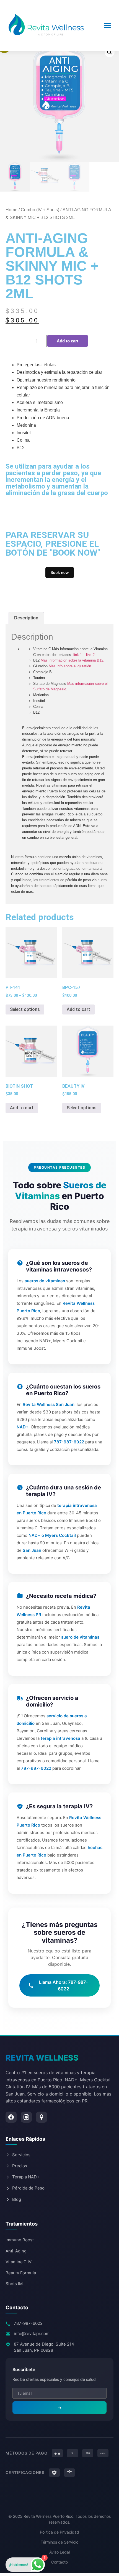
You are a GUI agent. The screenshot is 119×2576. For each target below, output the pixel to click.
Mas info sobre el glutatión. (71, 666)
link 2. (91, 655)
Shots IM (14, 2284)
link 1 (78, 655)
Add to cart (68, 341)
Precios (20, 2166)
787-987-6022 (28, 2323)
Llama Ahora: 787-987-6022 (63, 1985)
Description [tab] (26, 618)
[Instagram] (26, 2117)
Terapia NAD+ (26, 2177)
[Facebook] (11, 2117)
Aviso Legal (59, 2552)
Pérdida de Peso (28, 2188)
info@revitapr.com (32, 2334)
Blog (17, 2199)
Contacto (59, 2562)
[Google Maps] (42, 2117)
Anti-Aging (16, 2251)
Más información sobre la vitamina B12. (73, 660)
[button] (110, 52)
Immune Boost (20, 2240)
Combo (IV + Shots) (40, 210)
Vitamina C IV (19, 2262)
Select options (25, 1009)
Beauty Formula (21, 2273)
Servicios (21, 2155)
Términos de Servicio (59, 2542)
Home (11, 210)
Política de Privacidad (59, 2532)
